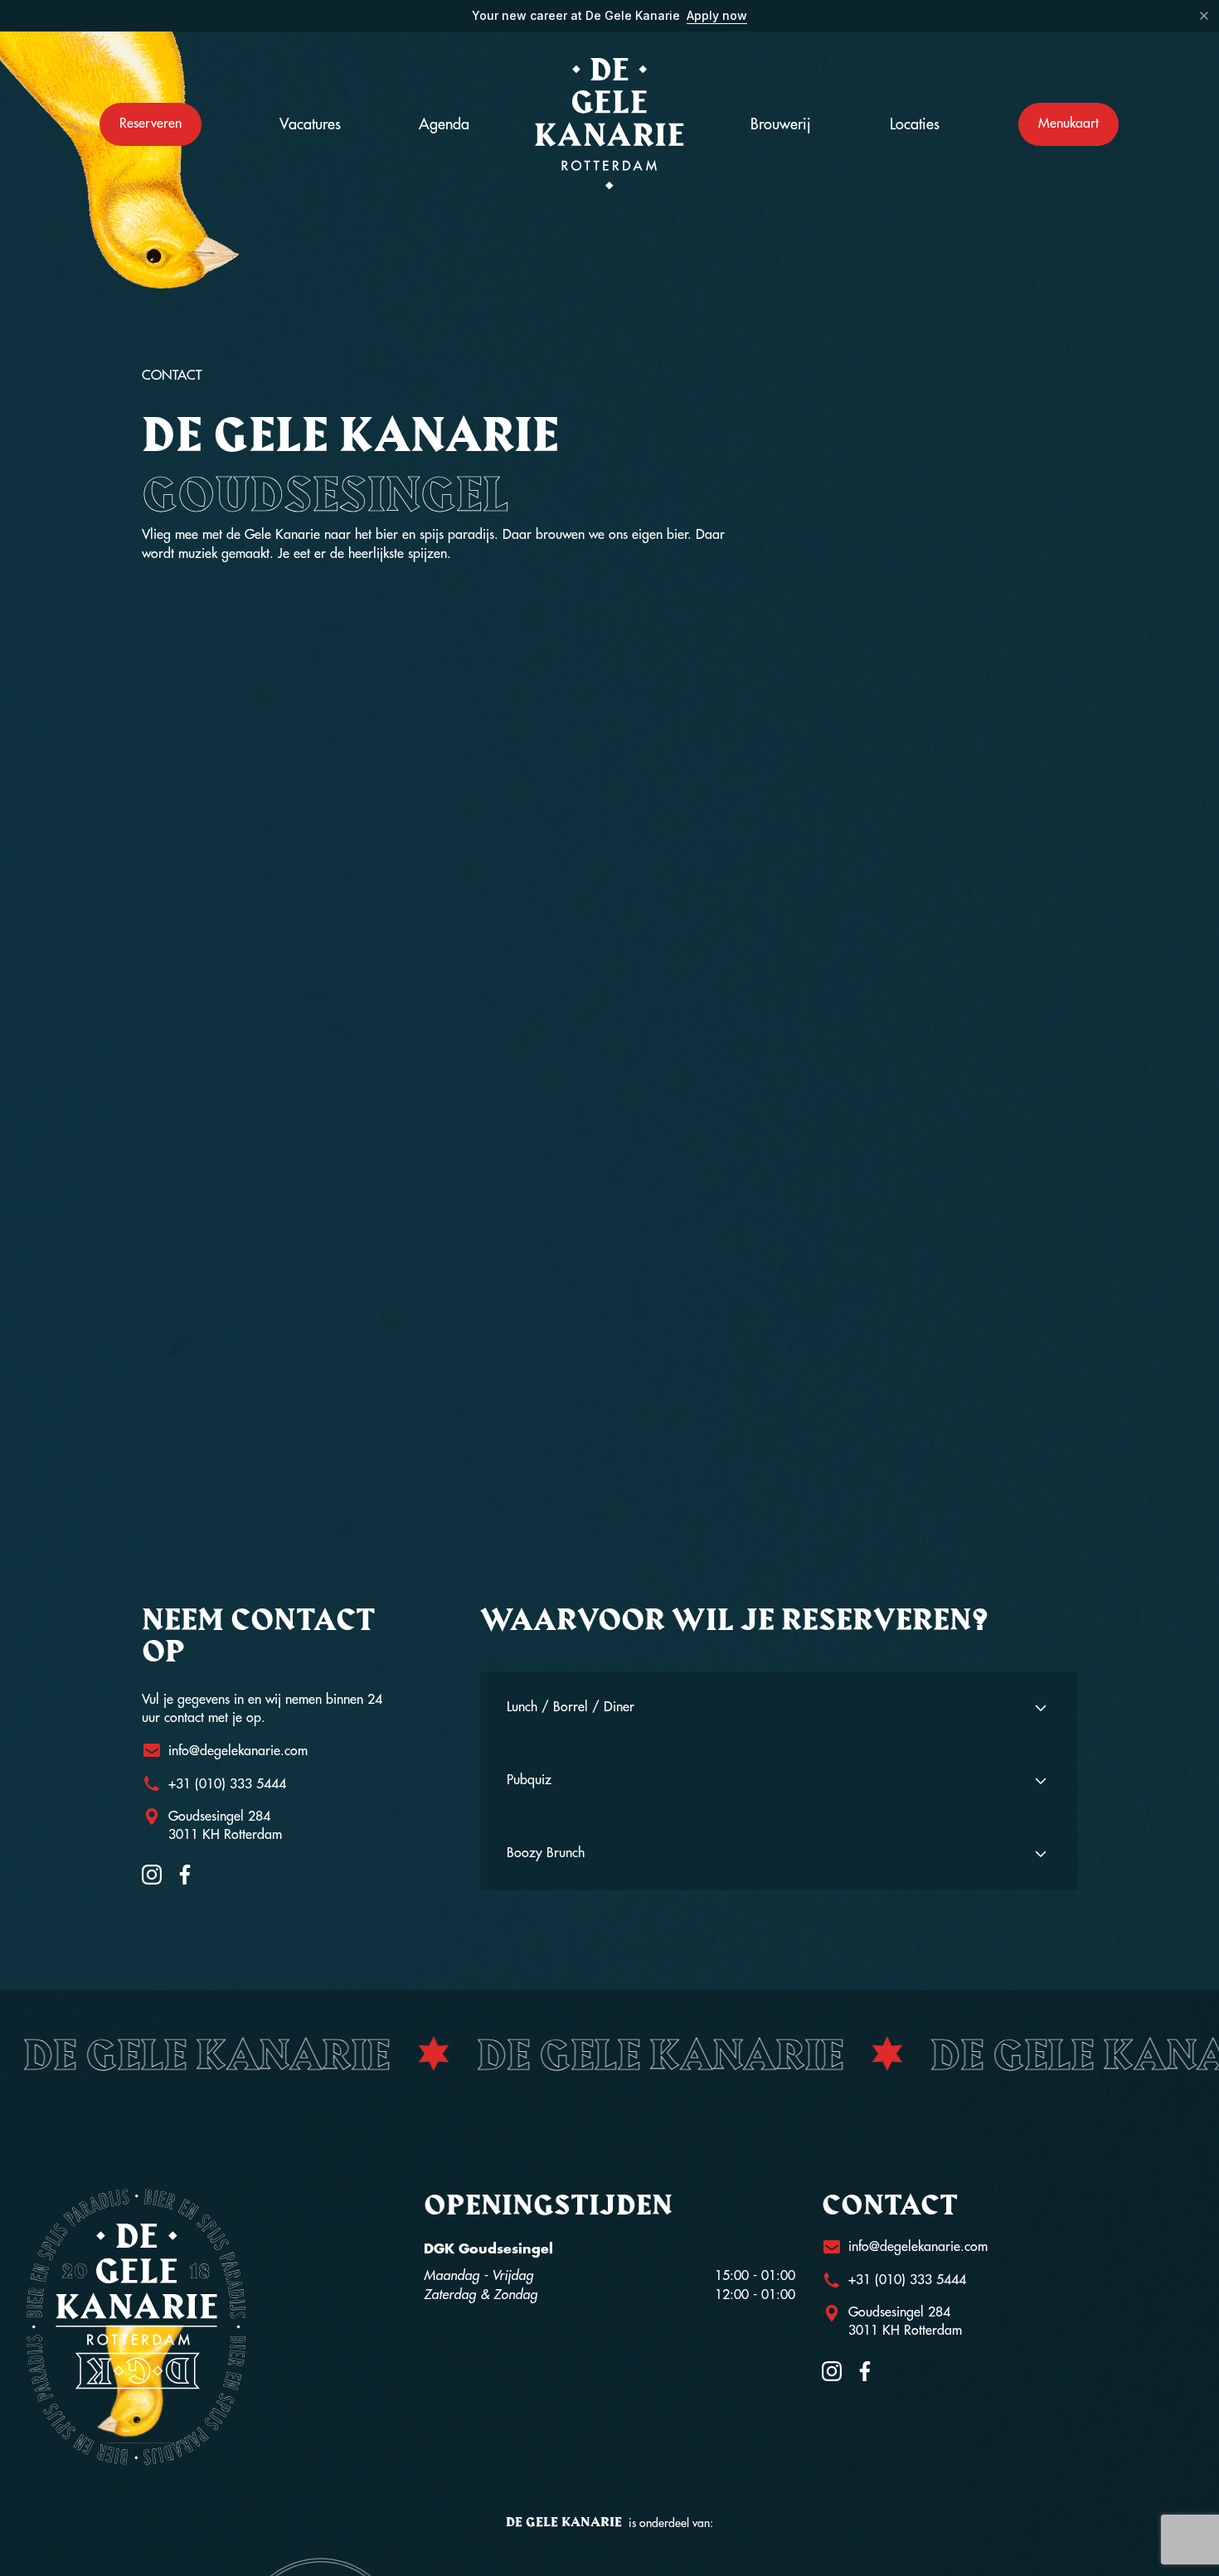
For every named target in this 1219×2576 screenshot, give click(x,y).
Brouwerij (781, 124)
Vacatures (310, 124)
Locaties (915, 124)
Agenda (444, 124)
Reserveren (151, 124)
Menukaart (1068, 124)
